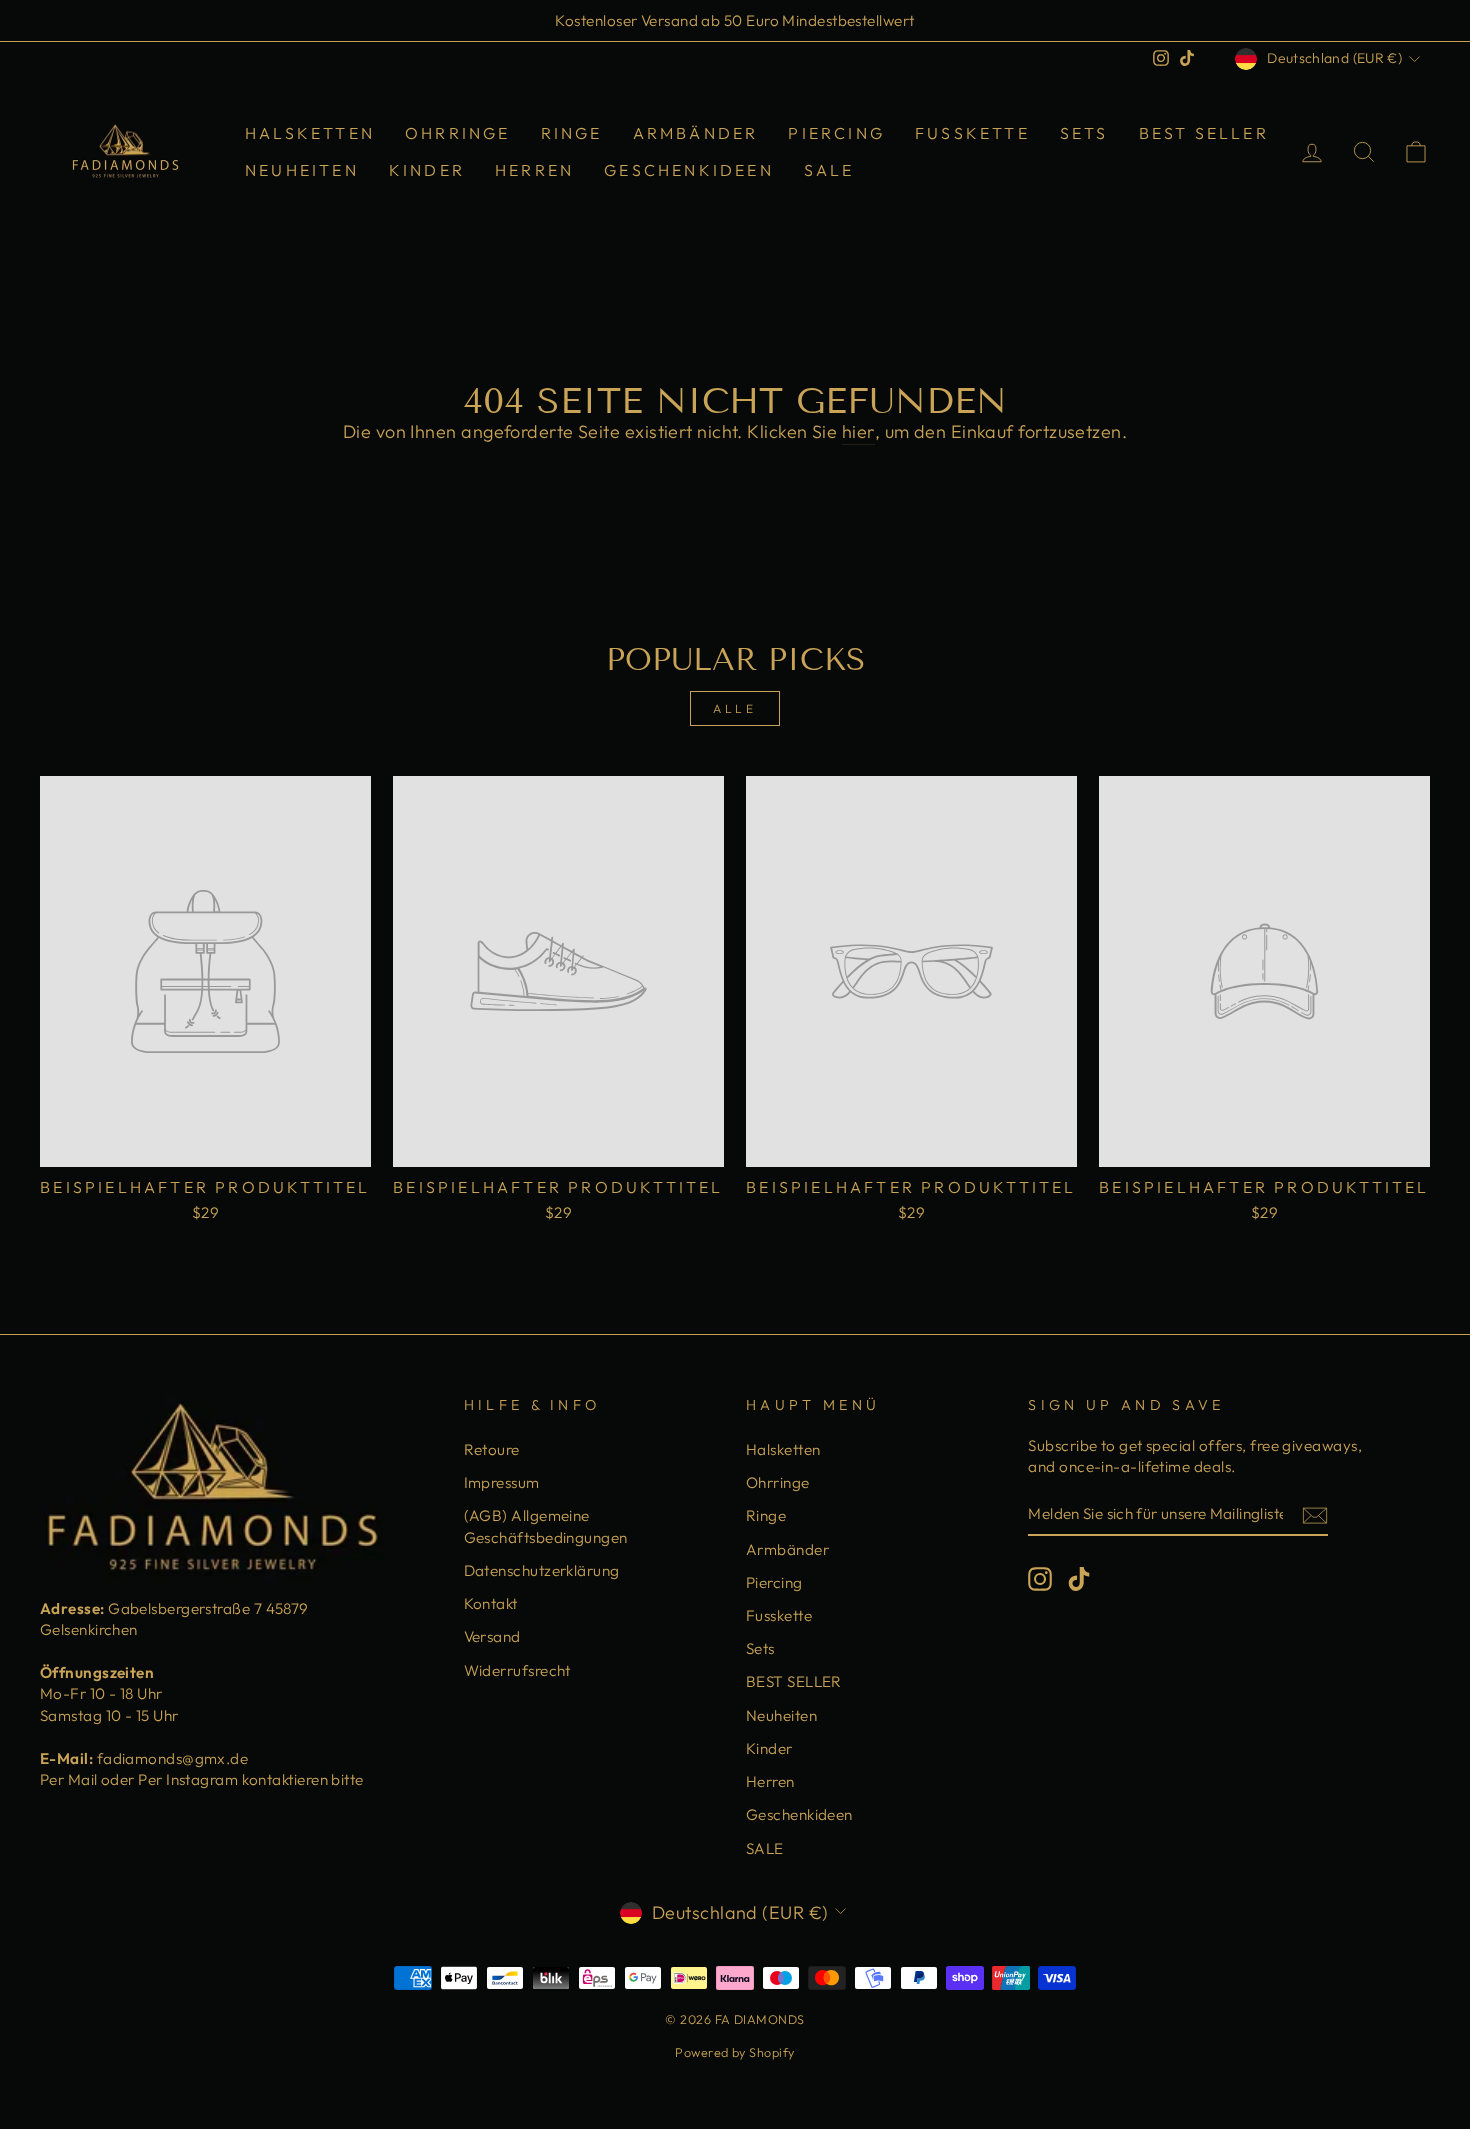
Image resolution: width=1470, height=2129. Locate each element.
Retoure (492, 1449)
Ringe (572, 133)
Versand (492, 1636)
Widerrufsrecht (517, 1670)
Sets (1084, 133)
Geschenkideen (689, 170)
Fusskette (972, 133)
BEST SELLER (1204, 133)
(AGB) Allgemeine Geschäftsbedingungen (546, 1526)
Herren (534, 170)
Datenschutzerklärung (542, 1570)
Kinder (427, 170)
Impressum (502, 1482)
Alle (734, 708)
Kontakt (491, 1603)
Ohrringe (458, 133)
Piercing (836, 133)
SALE (829, 170)
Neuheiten (302, 170)
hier (858, 431)
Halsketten (310, 133)
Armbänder (696, 133)
